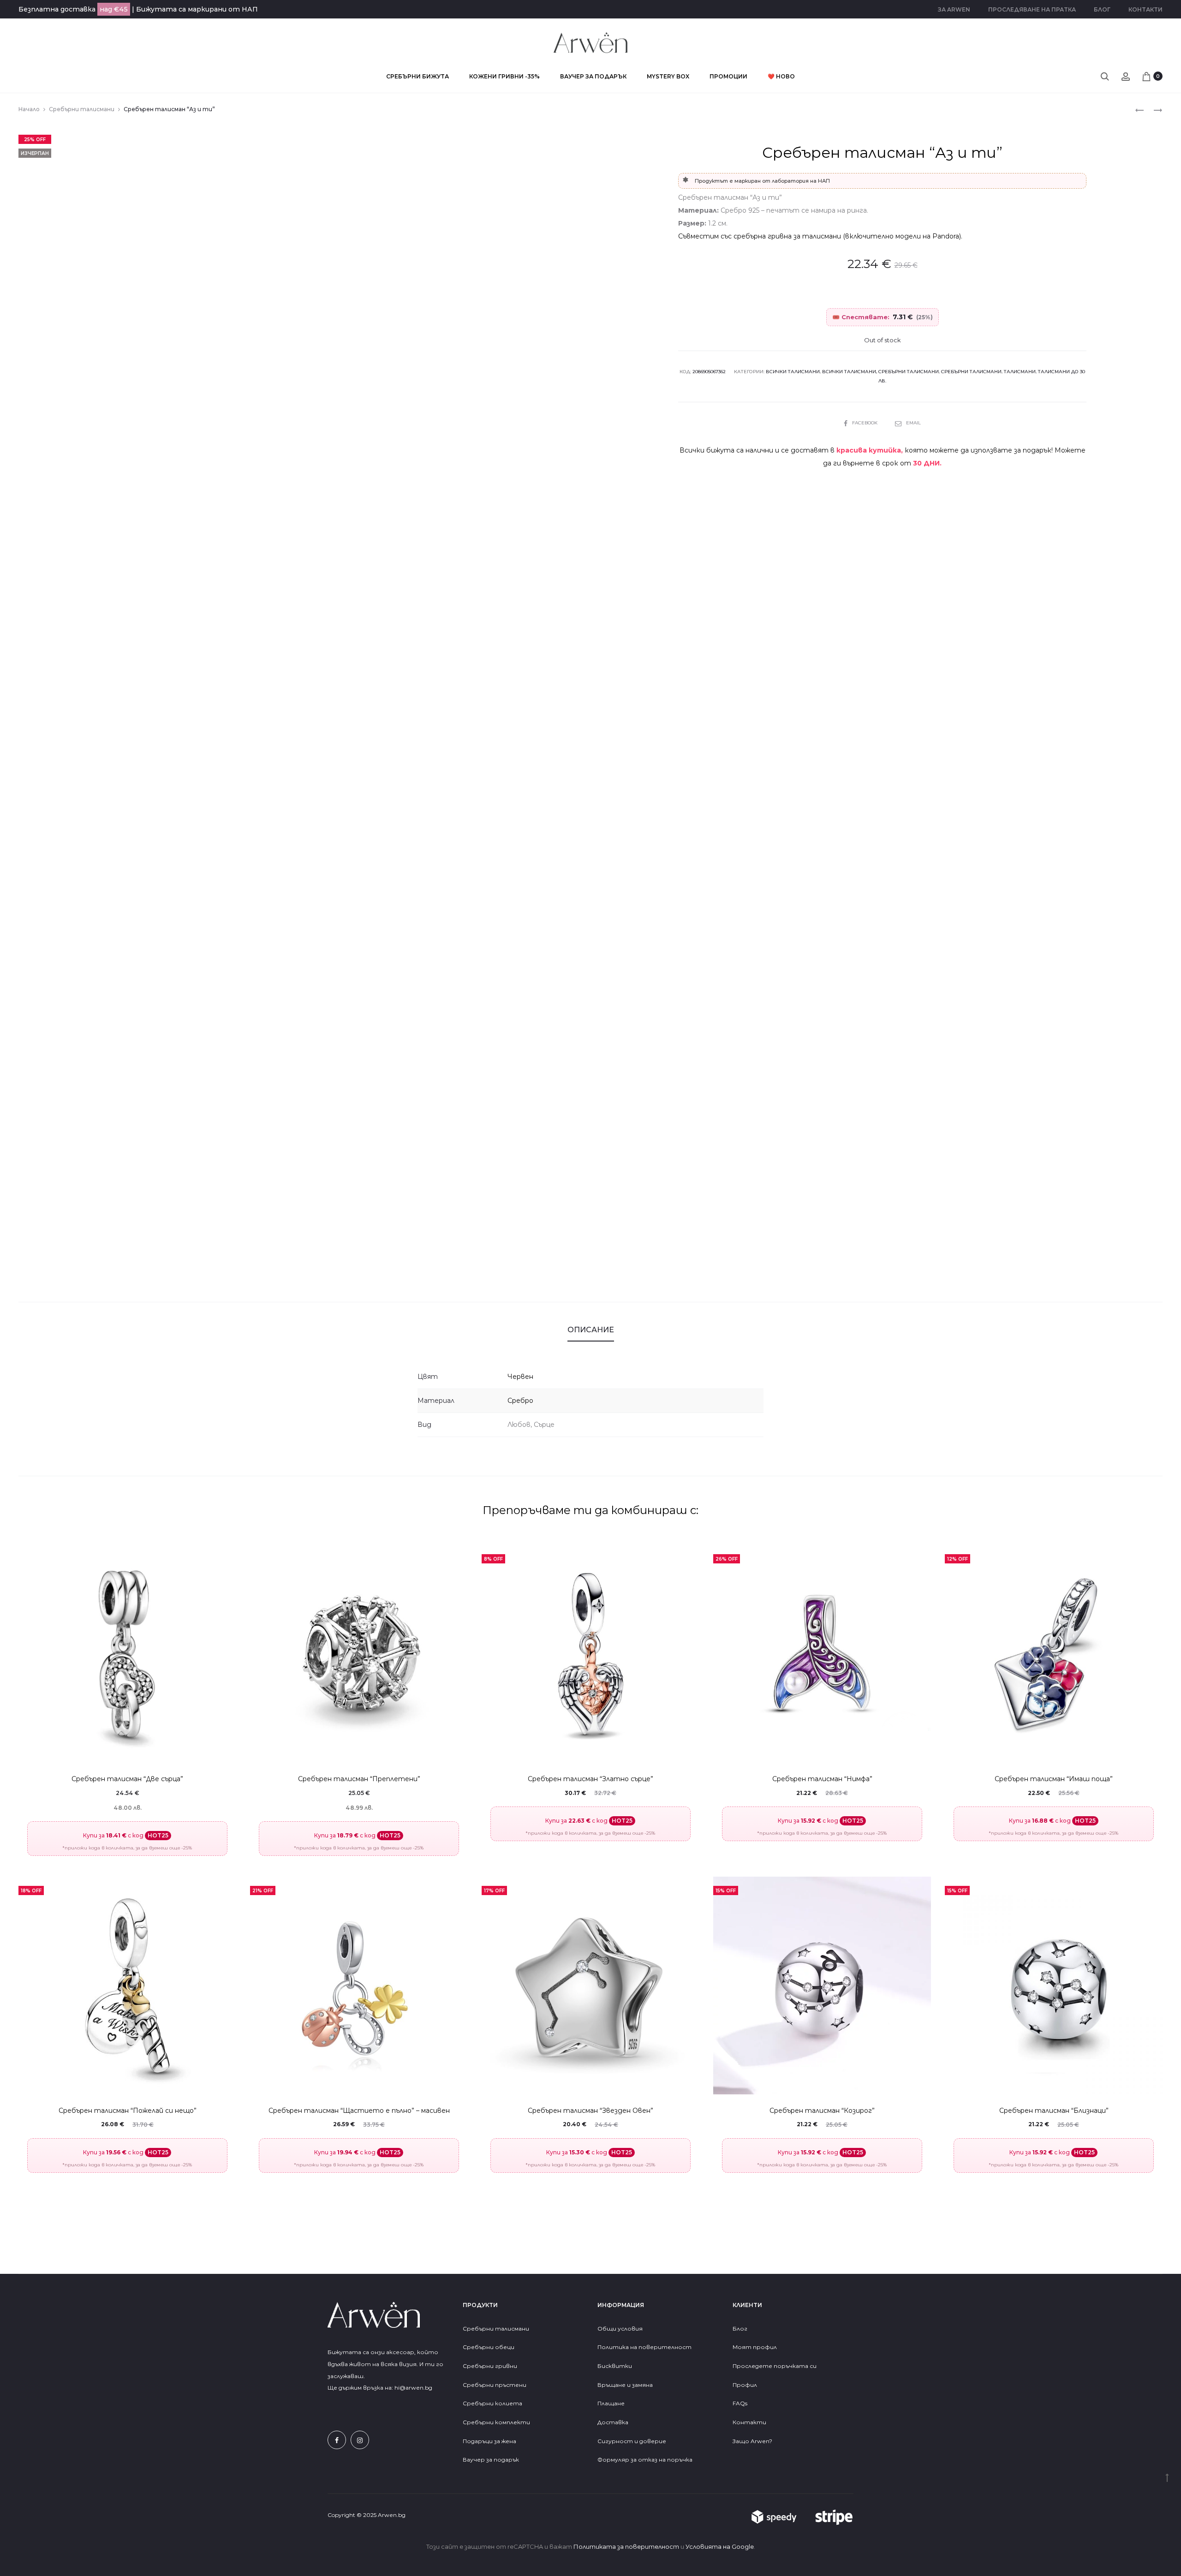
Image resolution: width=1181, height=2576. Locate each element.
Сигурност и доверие (632, 2441)
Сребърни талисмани (82, 109)
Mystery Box (668, 76)
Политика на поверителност (644, 2347)
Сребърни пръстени (495, 2385)
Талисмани (1020, 372)
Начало (29, 109)
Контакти (1145, 9)
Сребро (520, 1401)
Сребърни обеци (489, 2347)
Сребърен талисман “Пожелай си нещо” (128, 2111)
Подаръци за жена (490, 2441)
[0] (1146, 76)
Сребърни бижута (418, 76)
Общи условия (620, 2329)
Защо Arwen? (752, 2441)
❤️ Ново (781, 76)
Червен (520, 1377)
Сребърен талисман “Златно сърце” (590, 1779)
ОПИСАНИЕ (591, 1330)
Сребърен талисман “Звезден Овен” (590, 2111)
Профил (745, 2385)
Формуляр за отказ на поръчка (645, 2460)
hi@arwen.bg (413, 2388)
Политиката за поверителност (626, 2546)
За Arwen (954, 9)
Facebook (865, 423)
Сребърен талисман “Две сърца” (127, 1779)
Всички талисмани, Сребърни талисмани (880, 372)
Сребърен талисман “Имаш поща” (1054, 1779)
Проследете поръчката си (775, 2366)
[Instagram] (360, 2440)
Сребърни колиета (492, 2403)
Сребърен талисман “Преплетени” (359, 1779)
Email (913, 423)
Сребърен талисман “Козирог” (822, 2111)
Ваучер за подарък (593, 76)
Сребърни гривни (490, 2366)
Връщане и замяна (625, 2385)
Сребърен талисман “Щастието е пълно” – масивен (359, 2111)
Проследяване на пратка (1032, 9)
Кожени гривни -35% (504, 76)
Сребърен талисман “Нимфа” (822, 1779)
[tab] (591, 1330)
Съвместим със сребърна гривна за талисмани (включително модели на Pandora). (820, 236)
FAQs (740, 2403)
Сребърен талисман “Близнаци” (1054, 2111)
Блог (1102, 9)
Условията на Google (720, 2546)
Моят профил (755, 2347)
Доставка (613, 2422)
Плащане (611, 2403)
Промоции (728, 76)
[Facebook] (337, 2440)
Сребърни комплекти (496, 2422)
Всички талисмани (793, 372)
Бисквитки (615, 2366)
